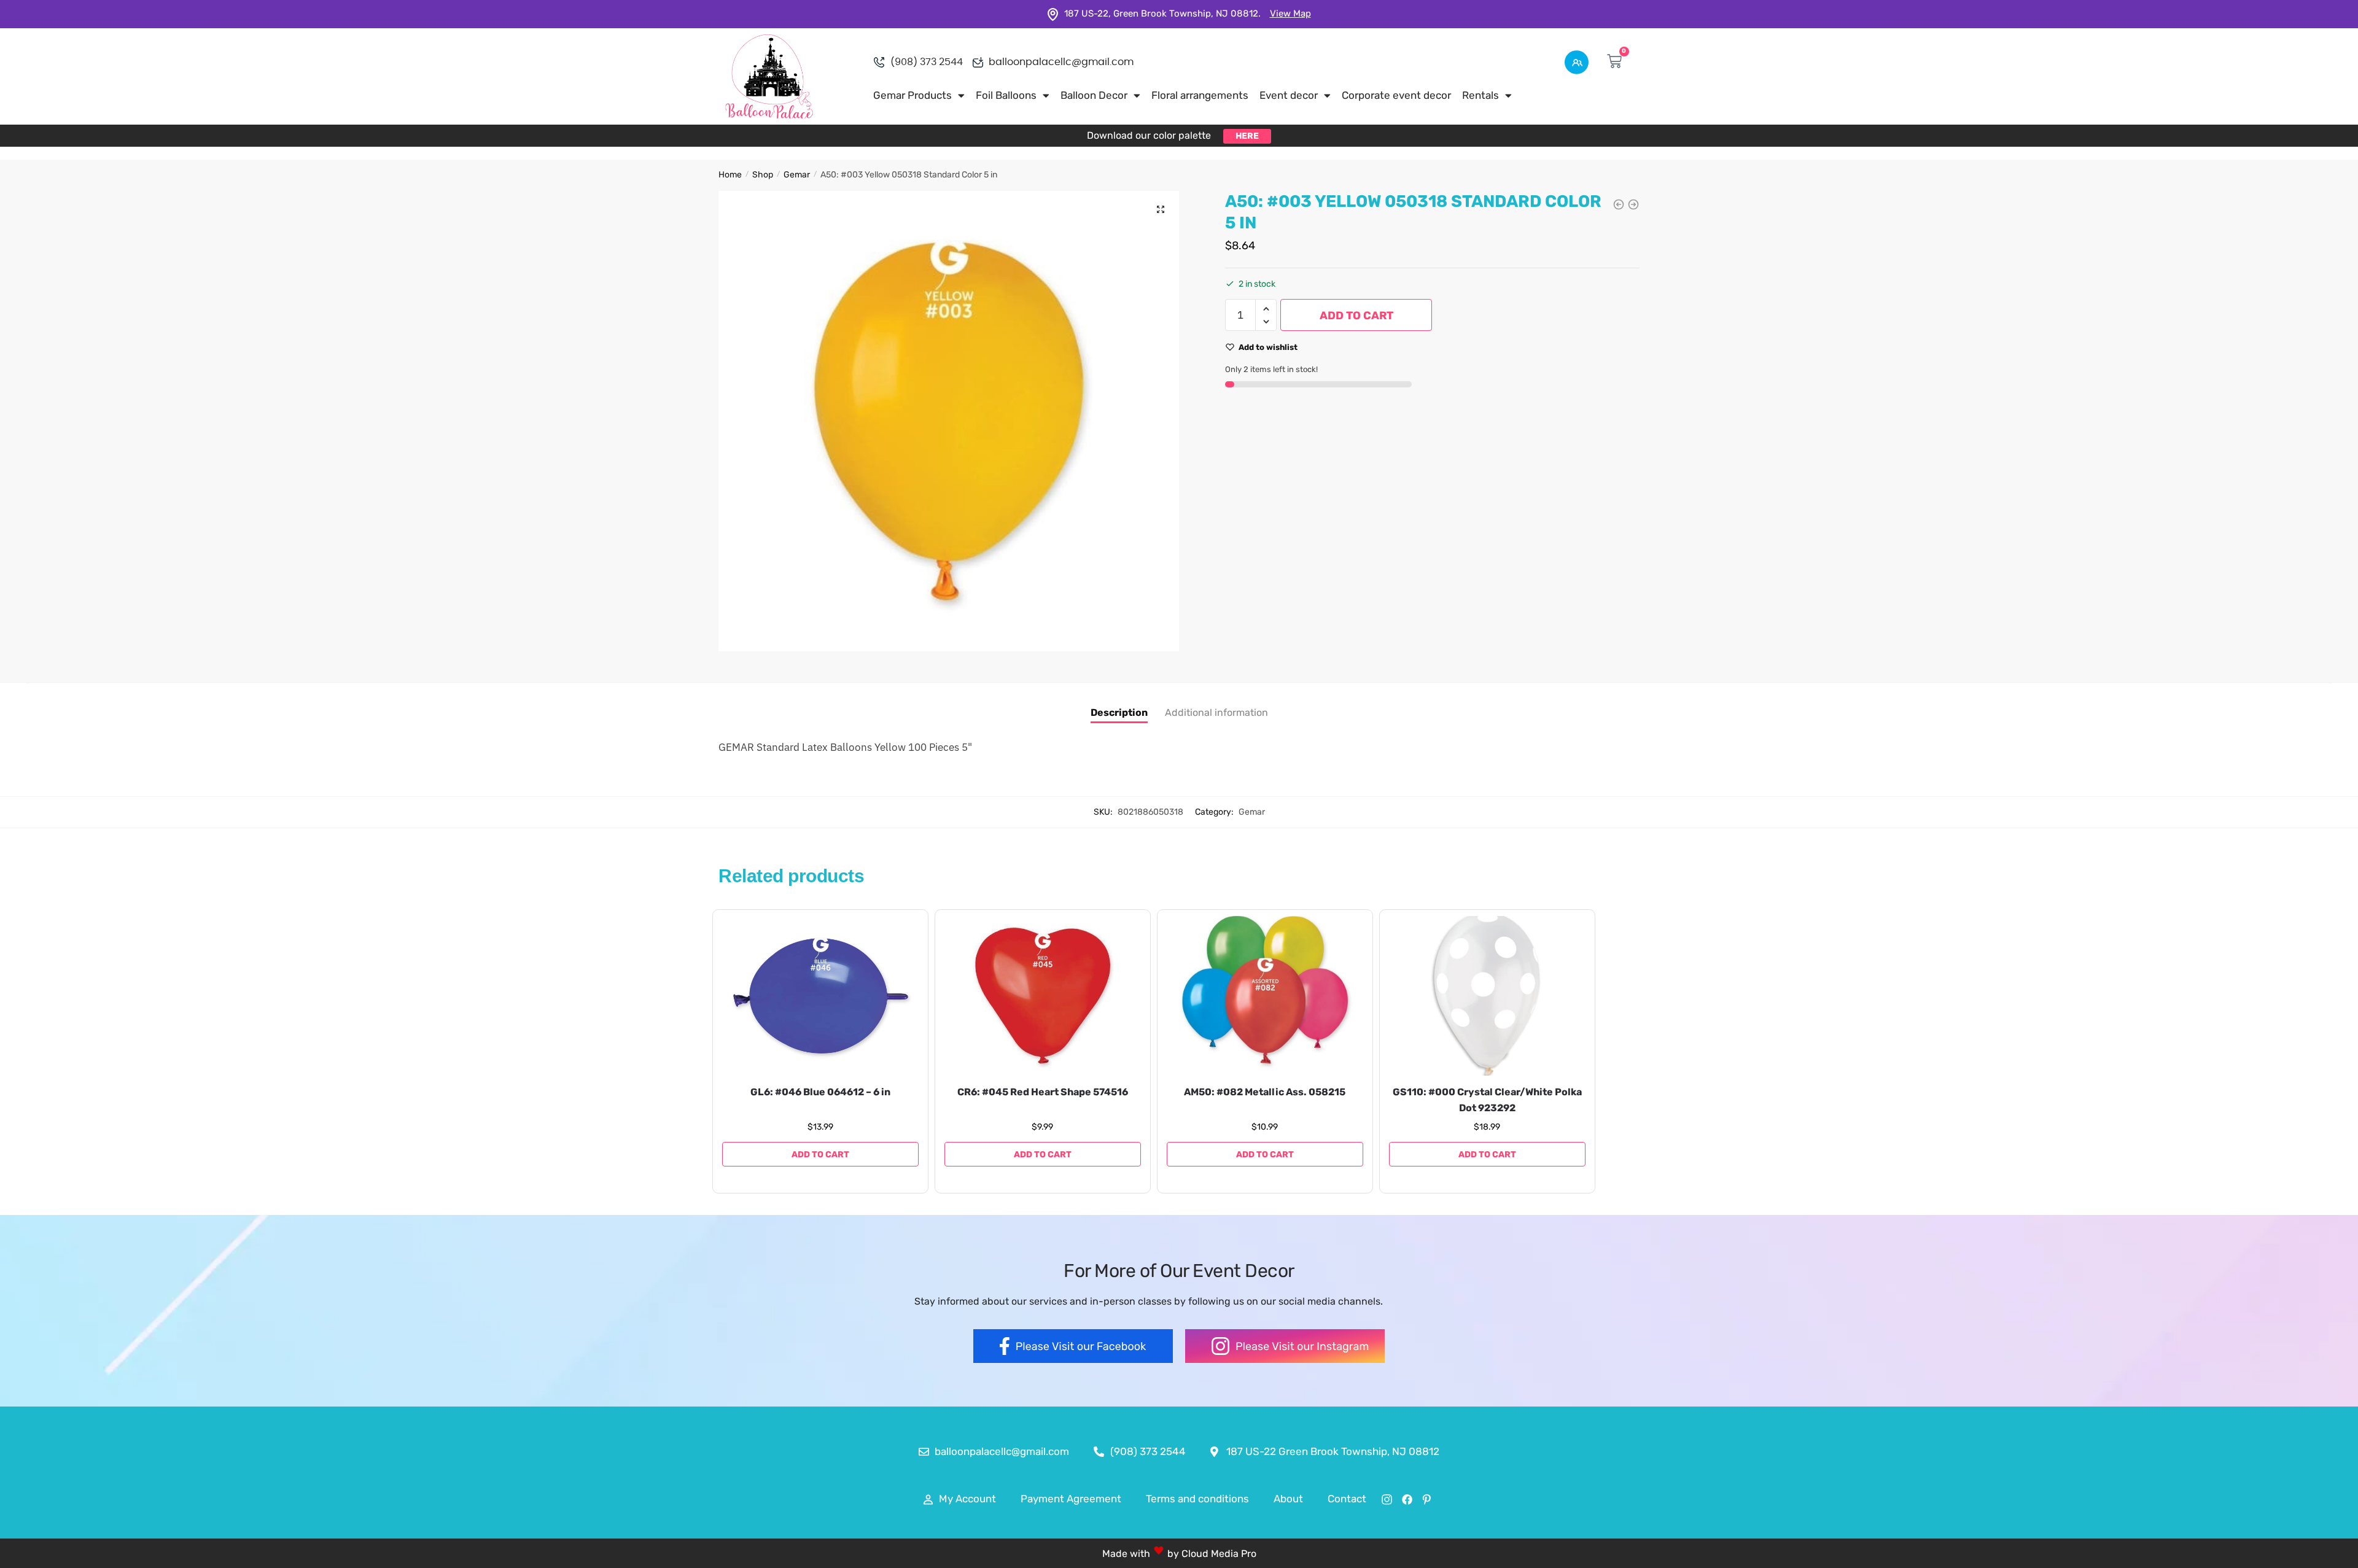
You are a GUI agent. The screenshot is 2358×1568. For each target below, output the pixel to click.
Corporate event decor (1396, 95)
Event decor (1289, 95)
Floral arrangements (1200, 95)
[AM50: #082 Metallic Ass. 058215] (1265, 996)
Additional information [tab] (1216, 712)
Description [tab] (1119, 712)
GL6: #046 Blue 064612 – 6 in (820, 1092)
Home (730, 175)
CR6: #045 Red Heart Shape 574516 (1043, 1092)
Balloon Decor (1094, 95)
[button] (1161, 209)
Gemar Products (912, 95)
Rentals (1481, 95)
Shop (763, 175)
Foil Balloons (1006, 95)
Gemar (797, 175)
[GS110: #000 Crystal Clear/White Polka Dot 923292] (1487, 996)
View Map (1290, 14)
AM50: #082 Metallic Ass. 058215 (1265, 1092)
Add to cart (1356, 316)
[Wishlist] (900, 934)
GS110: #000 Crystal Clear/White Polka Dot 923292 (1487, 1100)
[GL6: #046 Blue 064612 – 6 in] (820, 996)
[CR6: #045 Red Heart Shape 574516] (1043, 996)
